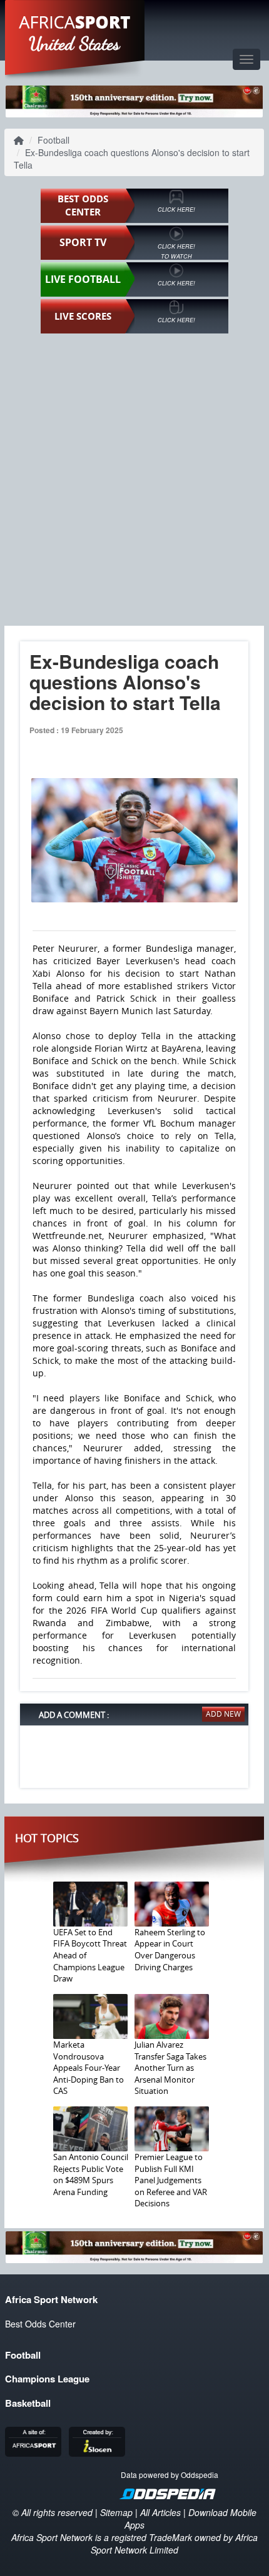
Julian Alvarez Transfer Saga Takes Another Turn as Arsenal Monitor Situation (170, 2068)
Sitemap (116, 2512)
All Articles (160, 2512)
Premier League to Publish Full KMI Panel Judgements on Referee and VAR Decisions (171, 2180)
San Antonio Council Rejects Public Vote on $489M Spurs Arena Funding (91, 2174)
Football (53, 140)
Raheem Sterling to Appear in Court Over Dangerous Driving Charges (170, 1950)
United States (75, 44)
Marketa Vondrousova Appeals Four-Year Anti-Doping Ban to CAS (89, 2068)
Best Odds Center (40, 2324)
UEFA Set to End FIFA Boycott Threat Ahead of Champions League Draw (90, 1955)
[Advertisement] (134, 479)
